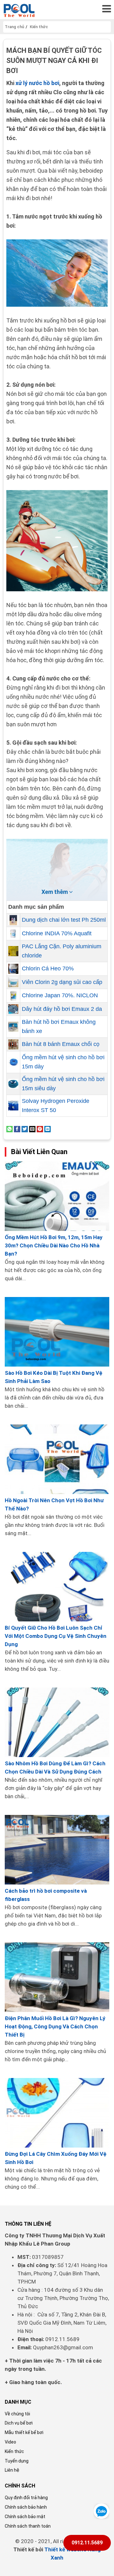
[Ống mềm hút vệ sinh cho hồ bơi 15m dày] (13, 1062)
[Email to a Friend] (32, 1129)
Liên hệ (12, 2470)
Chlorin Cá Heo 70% (48, 968)
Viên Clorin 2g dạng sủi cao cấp (62, 982)
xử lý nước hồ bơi (37, 83)
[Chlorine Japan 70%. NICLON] (13, 996)
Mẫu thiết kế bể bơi (24, 2432)
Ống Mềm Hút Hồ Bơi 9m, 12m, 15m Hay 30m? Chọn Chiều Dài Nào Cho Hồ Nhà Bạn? (54, 1245)
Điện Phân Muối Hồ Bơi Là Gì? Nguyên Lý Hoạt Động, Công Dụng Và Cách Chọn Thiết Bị (55, 2026)
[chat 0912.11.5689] (101, 2511)
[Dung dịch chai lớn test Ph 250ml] (13, 920)
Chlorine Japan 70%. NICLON (60, 995)
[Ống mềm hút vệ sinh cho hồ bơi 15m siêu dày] (13, 1084)
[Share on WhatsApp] (9, 1129)
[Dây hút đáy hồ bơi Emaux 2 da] (13, 1009)
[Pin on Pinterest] (40, 1129)
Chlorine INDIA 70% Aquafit (57, 933)
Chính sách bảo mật (25, 2517)
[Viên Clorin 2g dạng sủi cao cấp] (13, 982)
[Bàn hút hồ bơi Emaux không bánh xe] (13, 1027)
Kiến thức (14, 2451)
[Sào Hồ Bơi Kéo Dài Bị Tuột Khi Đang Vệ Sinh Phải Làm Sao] (57, 1332)
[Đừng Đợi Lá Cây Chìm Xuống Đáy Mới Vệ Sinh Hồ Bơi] (57, 2113)
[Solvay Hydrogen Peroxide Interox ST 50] (13, 1106)
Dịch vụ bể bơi (19, 2423)
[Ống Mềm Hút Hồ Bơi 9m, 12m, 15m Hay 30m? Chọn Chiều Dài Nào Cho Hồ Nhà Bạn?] (57, 1196)
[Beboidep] (19, 10)
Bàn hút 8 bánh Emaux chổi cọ (61, 1044)
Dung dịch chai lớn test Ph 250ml (64, 920)
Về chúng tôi (17, 2414)
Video (10, 2442)
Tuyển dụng (17, 2461)
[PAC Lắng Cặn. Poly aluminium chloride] (13, 951)
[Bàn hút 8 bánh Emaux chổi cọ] (13, 1044)
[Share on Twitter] (25, 1129)
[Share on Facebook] (17, 1129)
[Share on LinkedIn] (47, 1129)
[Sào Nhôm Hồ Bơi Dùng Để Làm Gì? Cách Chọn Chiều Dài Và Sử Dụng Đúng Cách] (57, 1722)
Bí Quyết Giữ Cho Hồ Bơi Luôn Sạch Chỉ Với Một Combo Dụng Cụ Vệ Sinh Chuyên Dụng (56, 1636)
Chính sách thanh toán (28, 2526)
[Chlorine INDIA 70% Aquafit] (13, 934)
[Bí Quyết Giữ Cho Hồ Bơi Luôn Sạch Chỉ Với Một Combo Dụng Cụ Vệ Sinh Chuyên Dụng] (57, 1587)
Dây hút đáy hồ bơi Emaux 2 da (62, 1009)
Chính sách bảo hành (26, 2507)
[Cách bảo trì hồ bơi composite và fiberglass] (57, 1850)
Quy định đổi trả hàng (26, 2498)
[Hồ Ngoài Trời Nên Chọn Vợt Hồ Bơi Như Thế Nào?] (57, 1459)
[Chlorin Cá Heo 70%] (13, 969)
